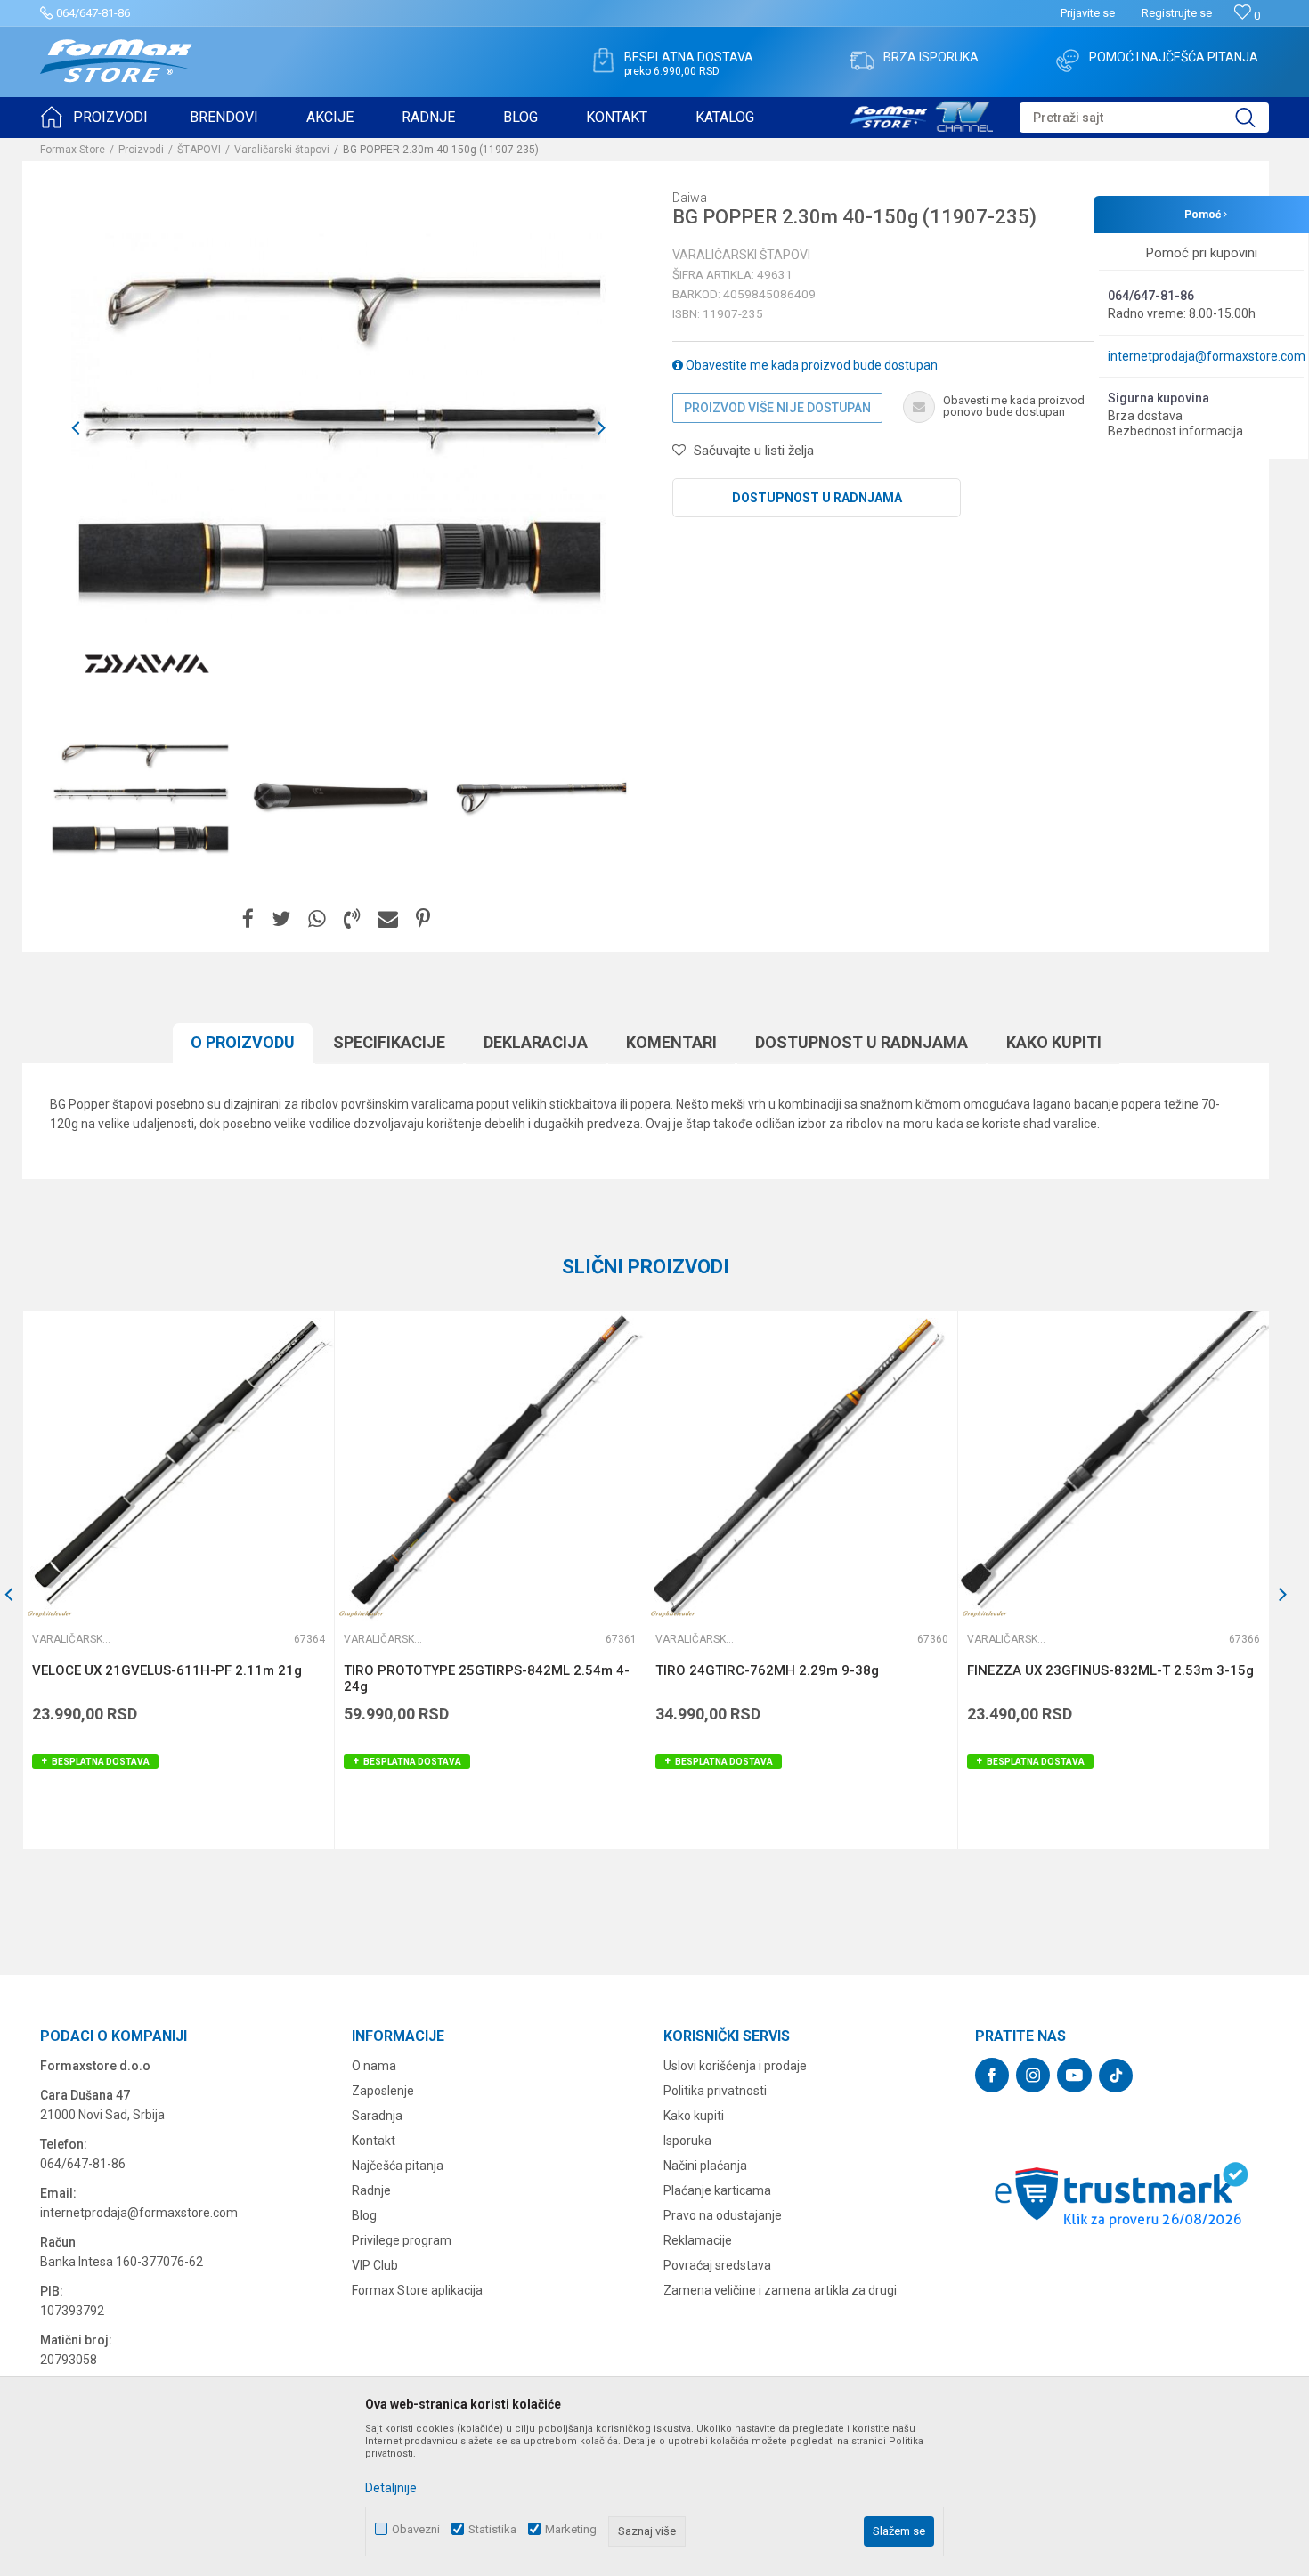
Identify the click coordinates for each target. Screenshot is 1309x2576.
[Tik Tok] (1116, 2076)
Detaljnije (391, 2488)
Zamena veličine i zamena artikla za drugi (780, 2290)
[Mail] (388, 919)
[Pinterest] (423, 919)
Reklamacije (698, 2240)
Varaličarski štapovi (282, 150)
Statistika (492, 2529)
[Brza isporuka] (862, 61)
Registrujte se (1177, 13)
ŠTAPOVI (199, 150)
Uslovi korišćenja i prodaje (735, 2066)
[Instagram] (1033, 2075)
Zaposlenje (383, 2091)
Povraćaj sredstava (717, 2265)
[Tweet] (281, 919)
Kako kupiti (1054, 1042)
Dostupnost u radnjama (817, 498)
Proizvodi (141, 150)
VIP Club (375, 2265)
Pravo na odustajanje (723, 2215)
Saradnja (377, 2116)
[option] (140, 795)
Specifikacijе (389, 1042)
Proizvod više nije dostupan (777, 408)
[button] (1144, 118)
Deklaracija (536, 1042)
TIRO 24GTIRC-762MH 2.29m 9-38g (767, 1670)
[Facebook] (248, 919)
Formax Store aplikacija (417, 2290)
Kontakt (374, 2141)
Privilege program (402, 2240)
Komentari (671, 1042)
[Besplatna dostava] (603, 61)
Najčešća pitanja (398, 2166)
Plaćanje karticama (717, 2190)
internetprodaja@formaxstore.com (1207, 356)
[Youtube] (1074, 2075)
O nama (374, 2066)
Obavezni (416, 2529)
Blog (364, 2215)
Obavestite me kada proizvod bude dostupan (810, 365)
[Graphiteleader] (50, 1614)
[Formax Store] (116, 61)
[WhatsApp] (317, 919)
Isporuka (687, 2141)
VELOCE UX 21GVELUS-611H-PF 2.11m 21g (167, 1670)
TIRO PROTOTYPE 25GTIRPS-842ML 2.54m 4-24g (487, 1678)
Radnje (371, 2190)
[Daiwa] (147, 664)
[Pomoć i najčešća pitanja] (1068, 61)
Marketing (571, 2529)
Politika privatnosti (715, 2091)
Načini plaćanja (705, 2166)
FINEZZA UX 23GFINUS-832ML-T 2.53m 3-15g (1110, 1670)
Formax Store (73, 150)
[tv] (922, 114)
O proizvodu (243, 1042)
